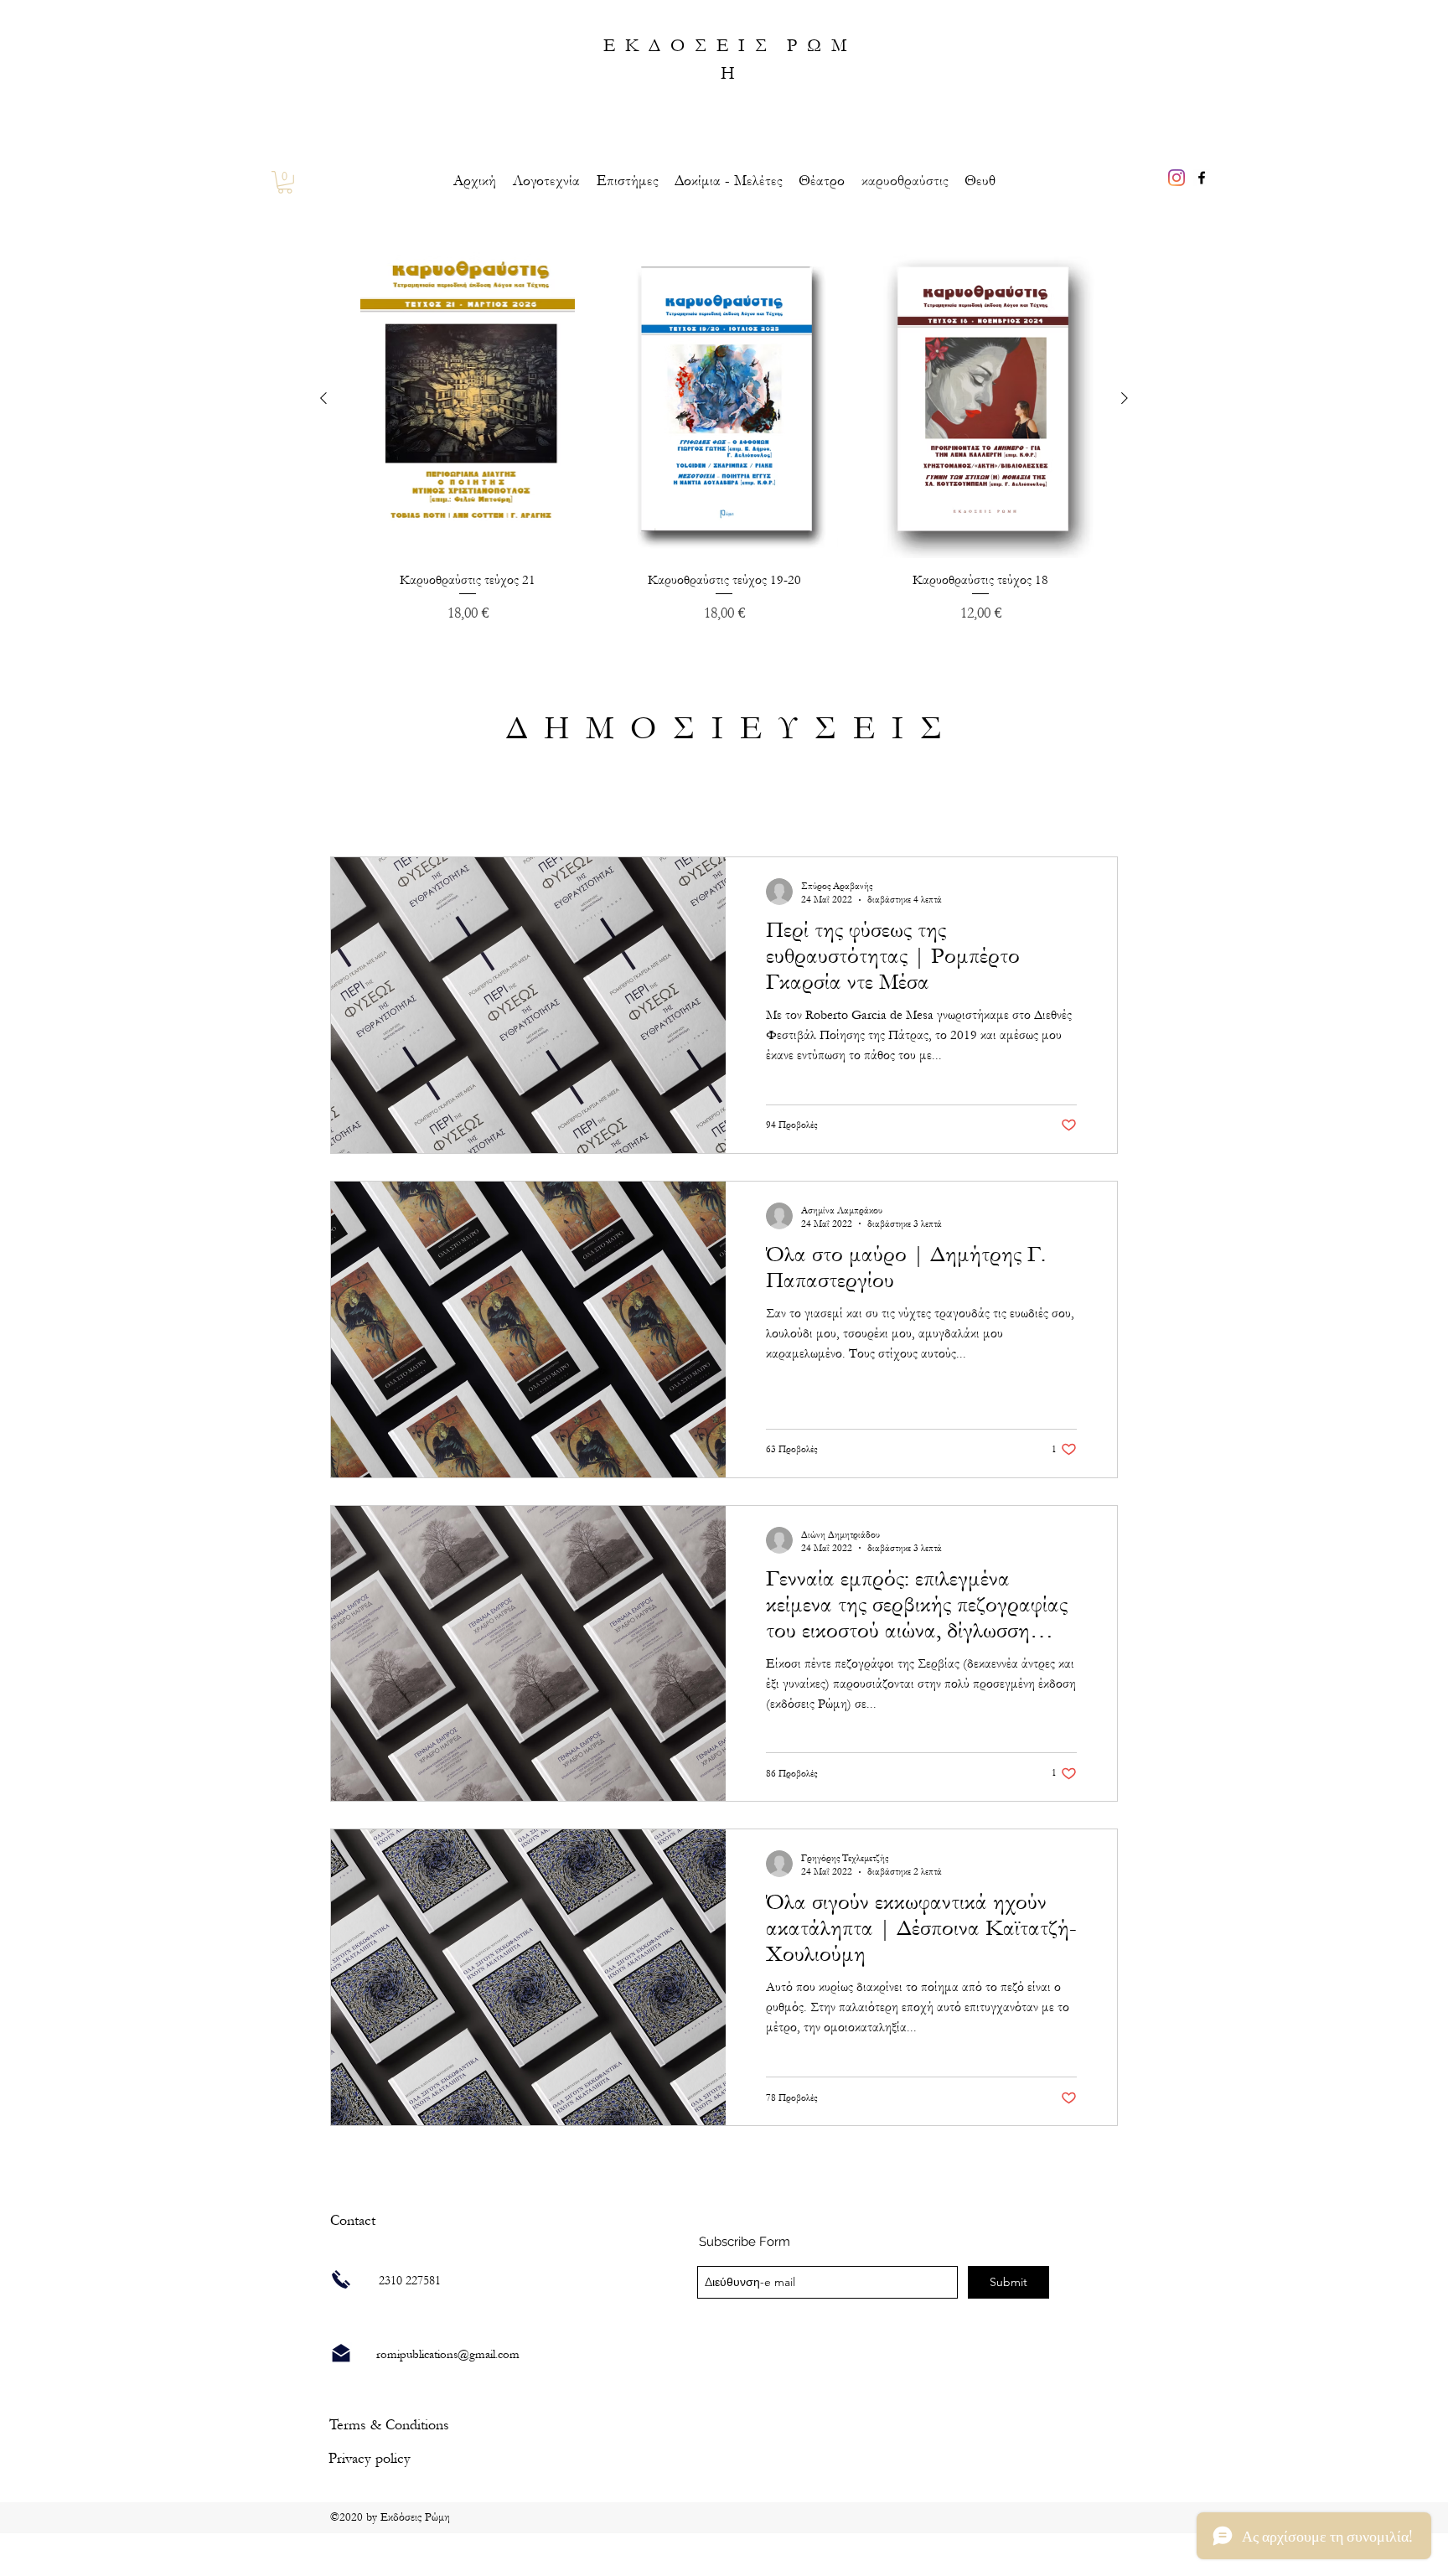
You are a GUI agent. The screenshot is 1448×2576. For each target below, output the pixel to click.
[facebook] (1202, 178)
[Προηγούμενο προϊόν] (323, 398)
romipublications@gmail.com (448, 2354)
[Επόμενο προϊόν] (1125, 398)
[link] (285, 182)
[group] (724, 432)
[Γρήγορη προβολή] (468, 398)
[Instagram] (1176, 178)
